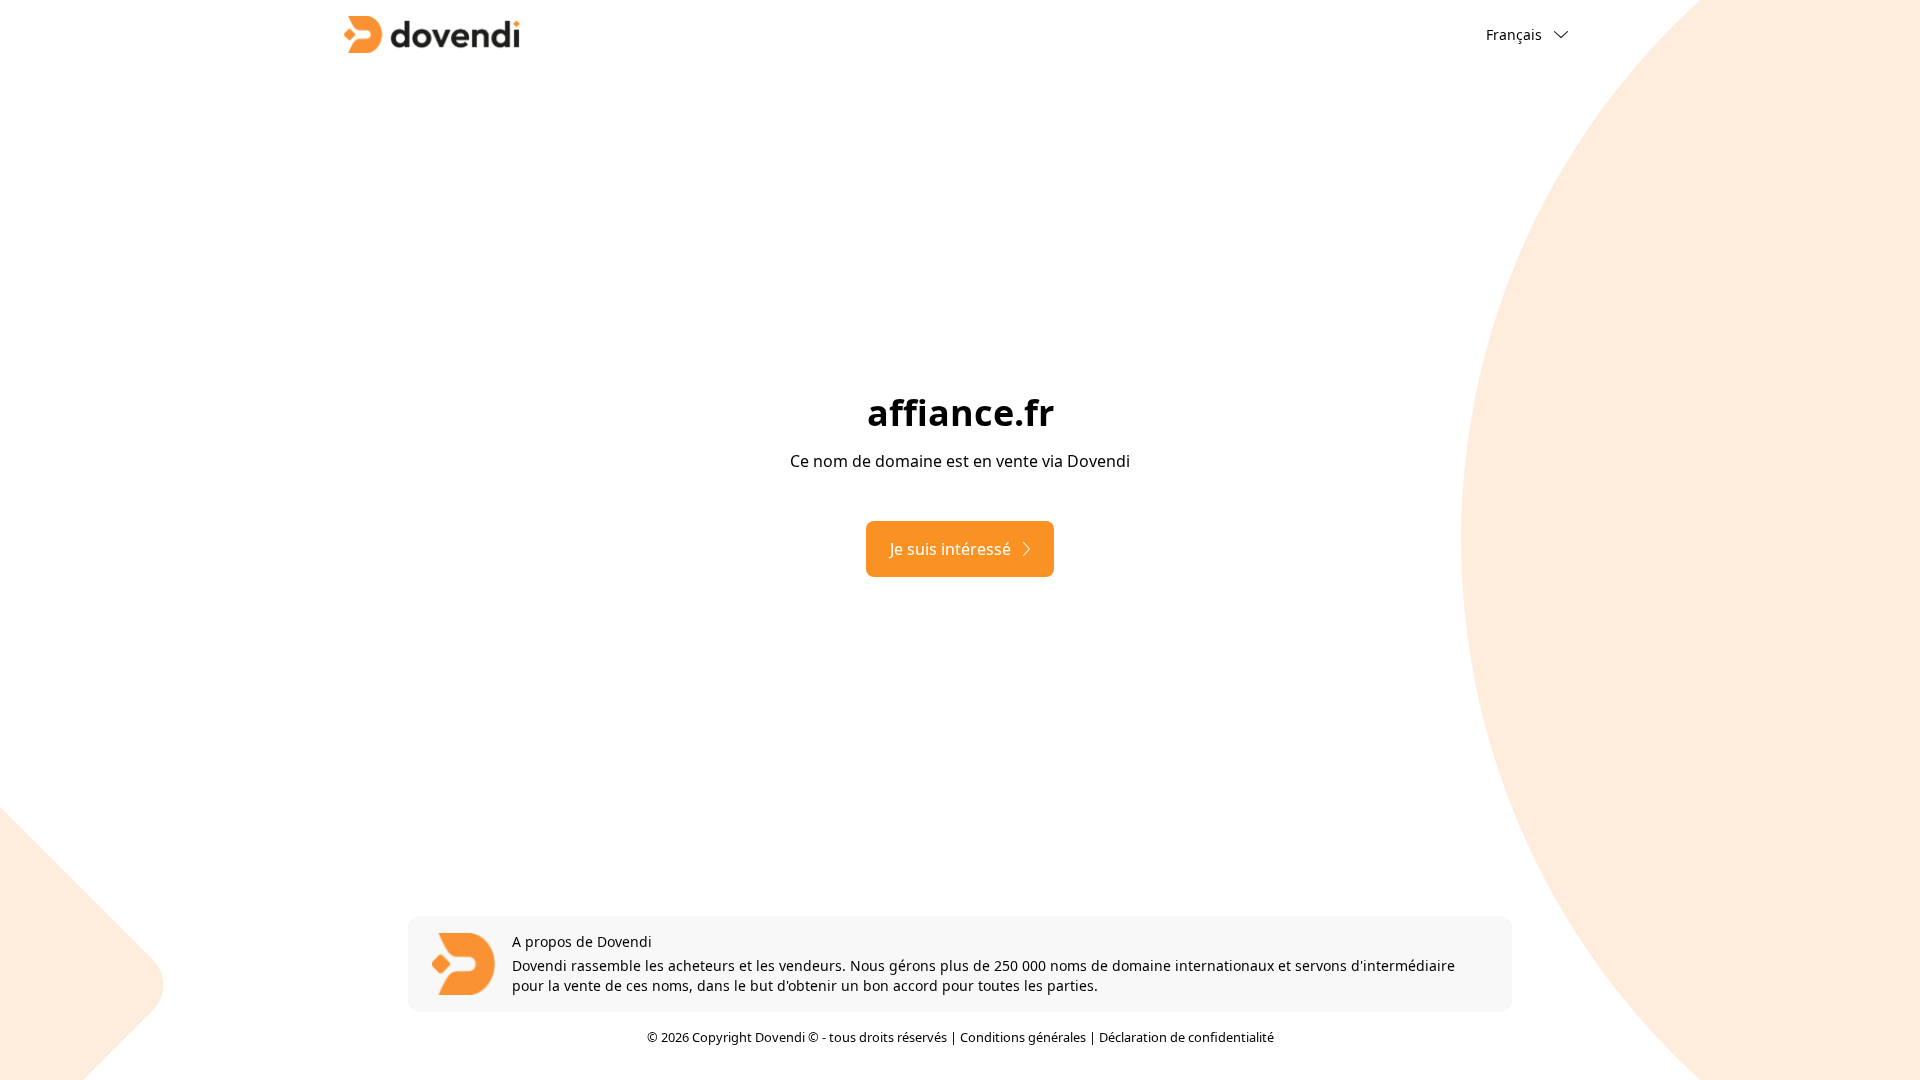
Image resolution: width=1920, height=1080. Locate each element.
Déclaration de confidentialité (1186, 1037)
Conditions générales (1023, 1037)
